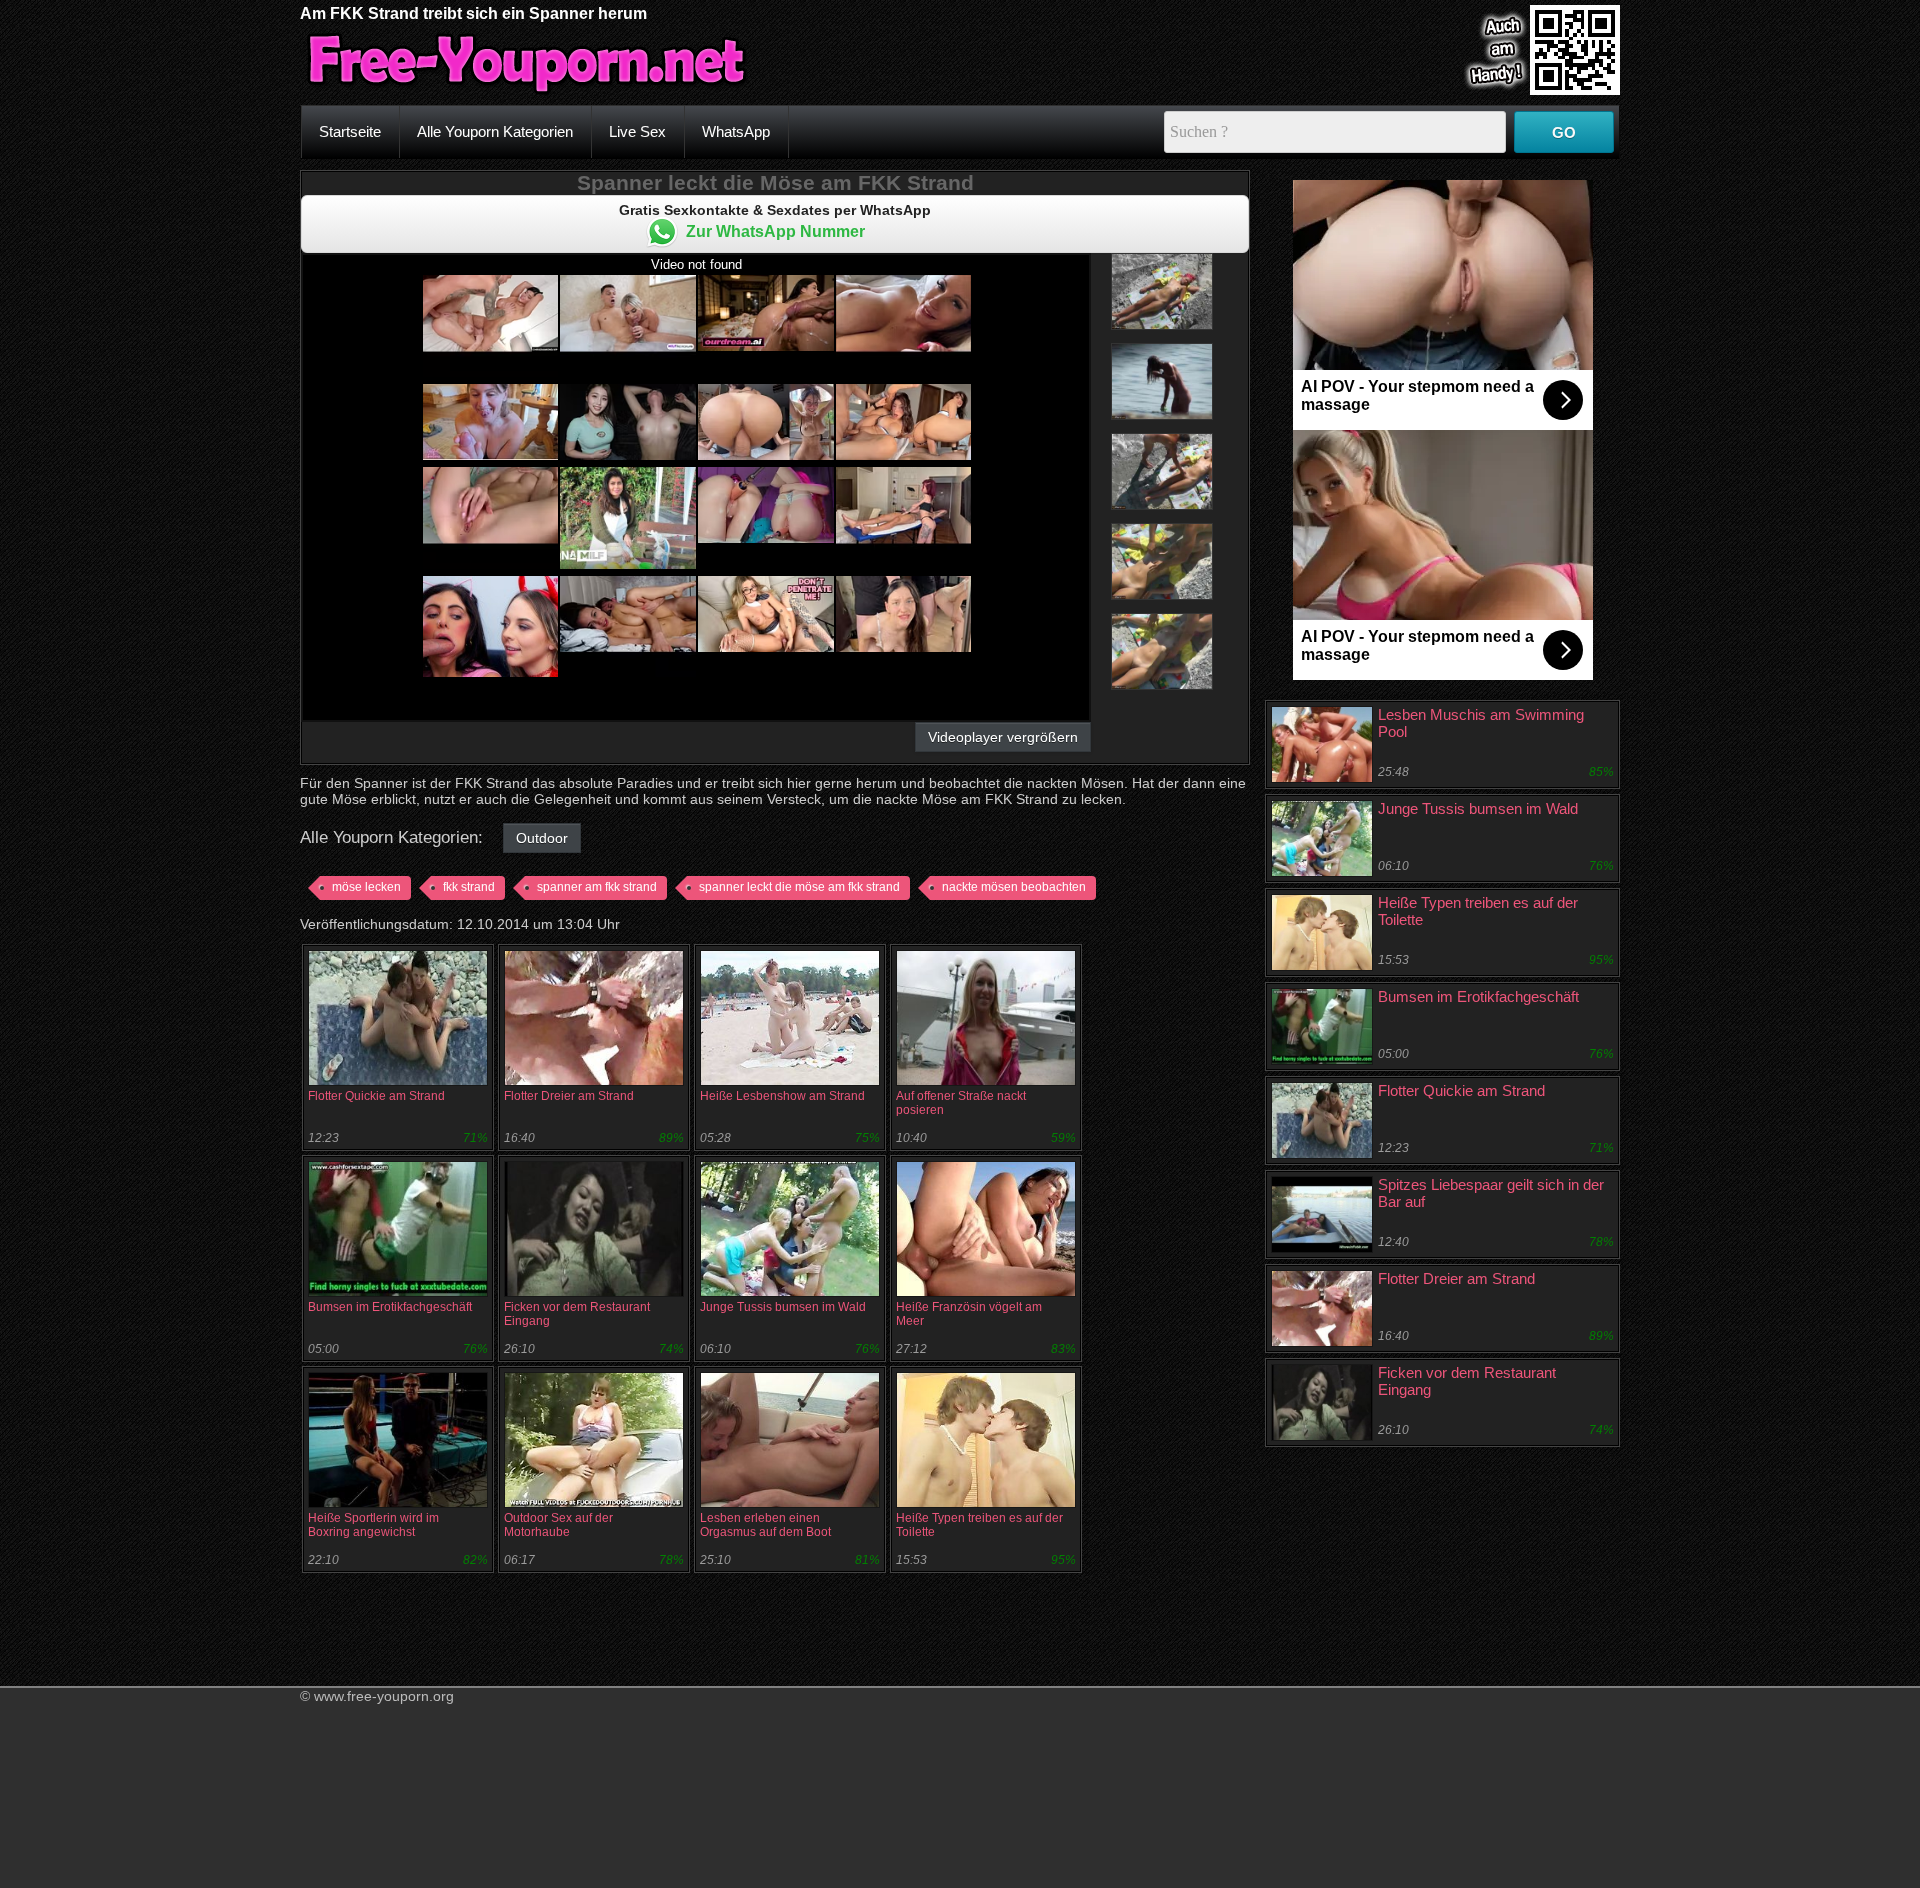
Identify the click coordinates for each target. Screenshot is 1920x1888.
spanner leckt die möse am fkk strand (799, 887)
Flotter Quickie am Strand (376, 1096)
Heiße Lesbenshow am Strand (782, 1096)
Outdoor (542, 838)
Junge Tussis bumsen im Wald (783, 1307)
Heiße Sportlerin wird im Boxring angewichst (373, 1525)
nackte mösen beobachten (1014, 887)
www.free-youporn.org (384, 1696)
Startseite (350, 131)
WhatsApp (736, 131)
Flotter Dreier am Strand (569, 1096)
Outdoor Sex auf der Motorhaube (558, 1525)
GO (1564, 132)
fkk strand (469, 887)
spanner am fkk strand (597, 887)
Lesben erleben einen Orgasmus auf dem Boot (765, 1525)
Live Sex (637, 131)
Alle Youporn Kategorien (495, 131)
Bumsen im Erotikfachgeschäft (390, 1307)
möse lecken (366, 887)
